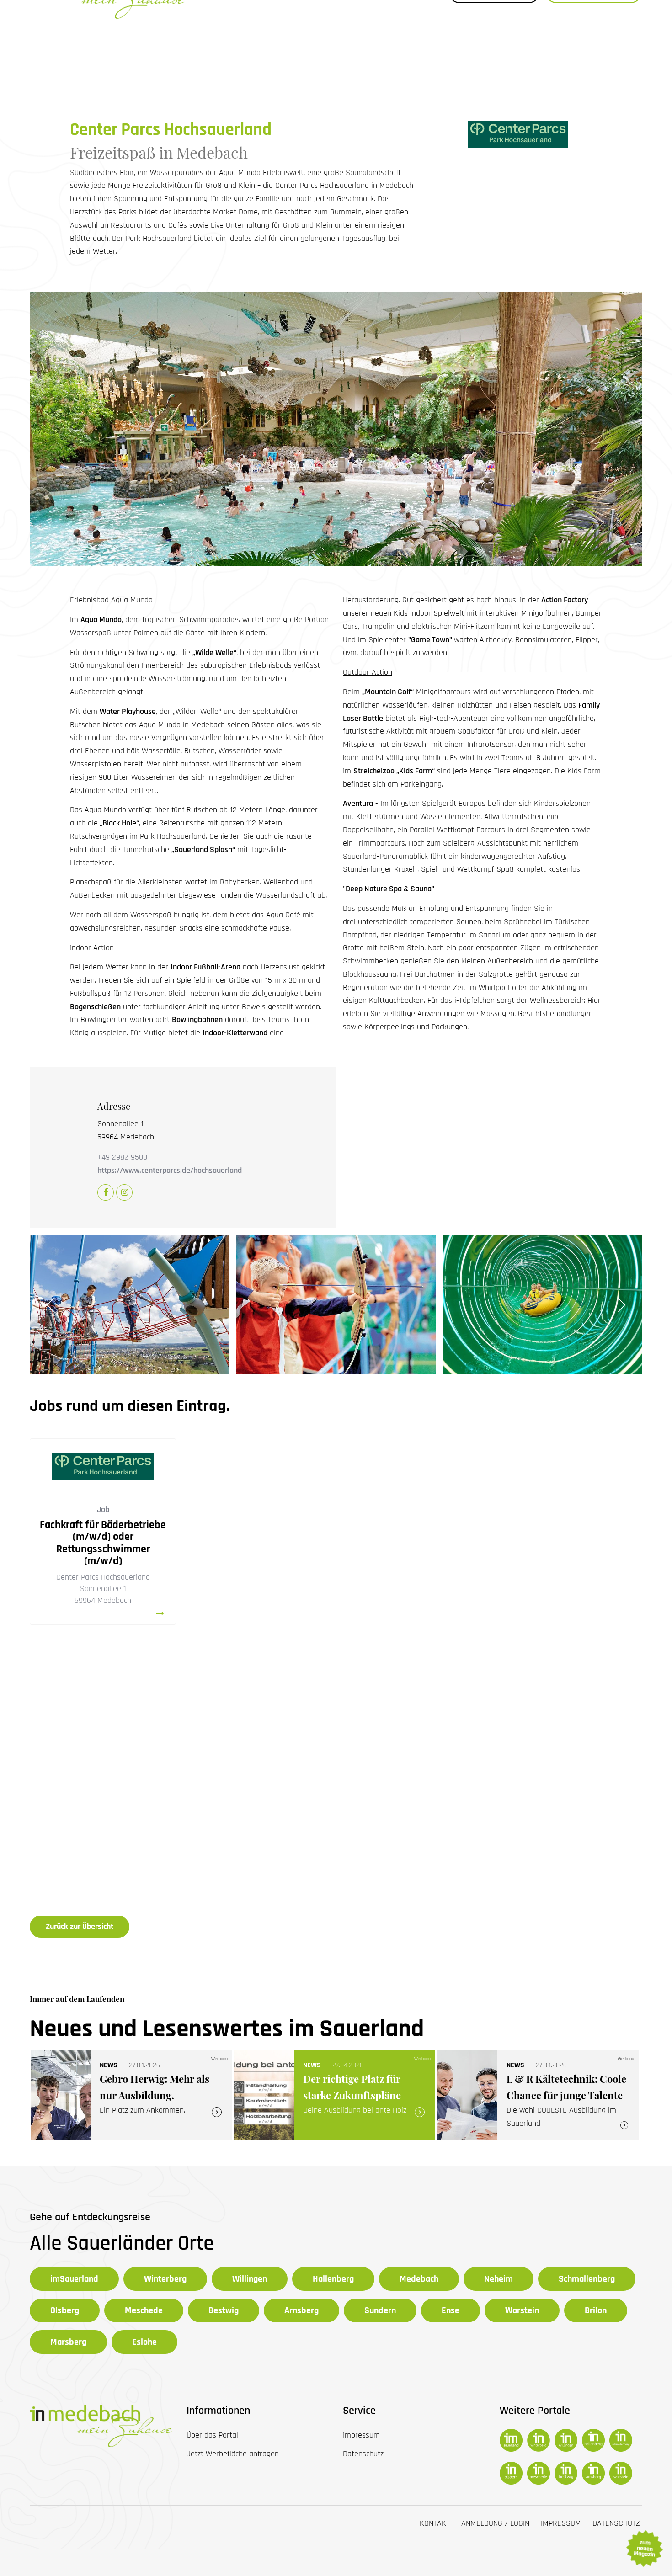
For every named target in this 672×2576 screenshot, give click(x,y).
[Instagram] (124, 1193)
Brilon (596, 2310)
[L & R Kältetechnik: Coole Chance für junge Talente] (538, 2095)
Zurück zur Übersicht (80, 1926)
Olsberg (65, 2310)
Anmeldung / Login (495, 2523)
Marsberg (68, 2342)
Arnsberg (301, 2310)
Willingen (250, 2279)
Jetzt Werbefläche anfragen (233, 2454)
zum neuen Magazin (644, 2549)
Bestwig (224, 2310)
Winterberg (165, 2279)
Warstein (522, 2310)
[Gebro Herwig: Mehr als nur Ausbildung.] (131, 2095)
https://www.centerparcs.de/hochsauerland (170, 1170)
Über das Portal (212, 2435)
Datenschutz (616, 2523)
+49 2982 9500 (122, 1157)
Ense (451, 2310)
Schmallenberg (587, 2279)
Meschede (144, 2310)
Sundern (380, 2310)
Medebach (419, 2279)
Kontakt (435, 2523)
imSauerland (74, 2279)
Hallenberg (333, 2279)
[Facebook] (106, 1193)
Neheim (499, 2279)
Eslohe (144, 2342)
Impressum (561, 2523)
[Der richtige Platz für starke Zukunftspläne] (335, 2095)
